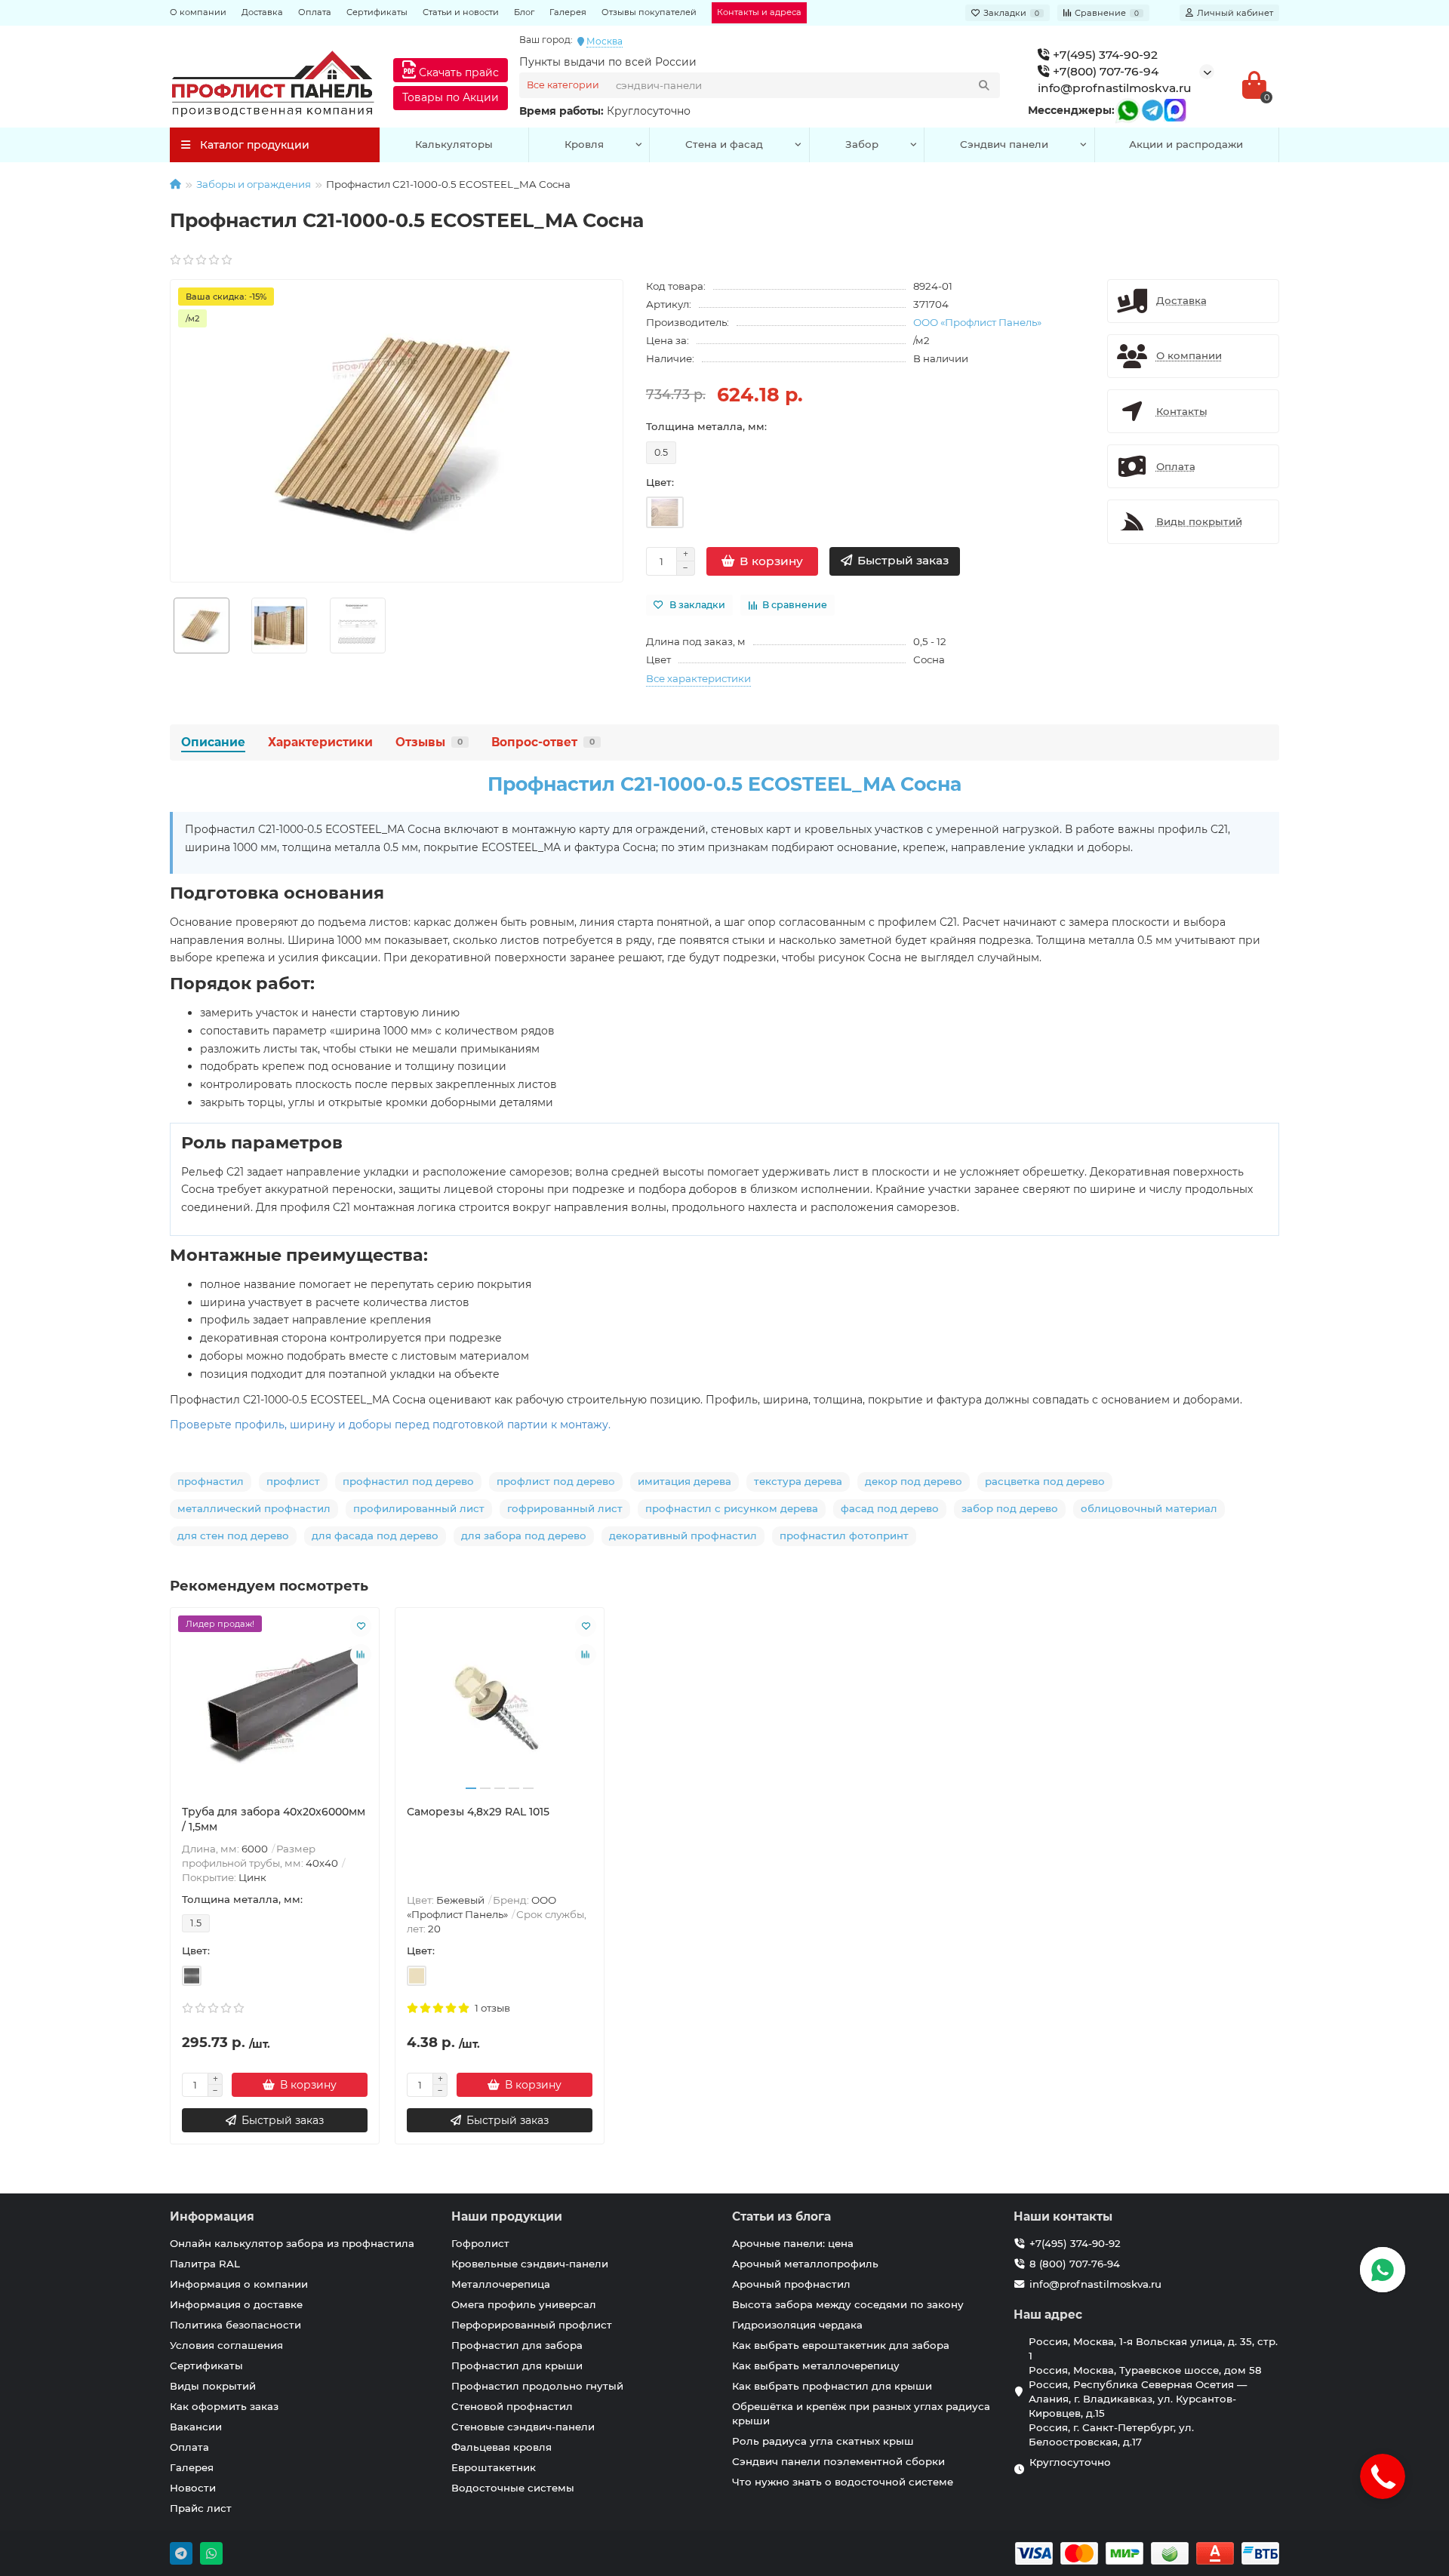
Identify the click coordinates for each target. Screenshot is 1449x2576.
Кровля (584, 144)
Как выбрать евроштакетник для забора (841, 2345)
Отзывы (429, 742)
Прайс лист (201, 2508)
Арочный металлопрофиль (805, 2264)
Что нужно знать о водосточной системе (843, 2482)
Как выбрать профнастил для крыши (832, 2386)
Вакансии (196, 2427)
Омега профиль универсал (524, 2304)
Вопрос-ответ (543, 742)
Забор (862, 144)
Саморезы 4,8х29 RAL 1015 (478, 1812)
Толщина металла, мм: (706, 426)
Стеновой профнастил (512, 2406)
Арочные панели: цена (793, 2243)
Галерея (568, 12)
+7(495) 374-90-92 (1104, 55)
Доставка (262, 12)
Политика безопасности (235, 2325)
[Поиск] (984, 85)
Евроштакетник (494, 2467)
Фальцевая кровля (501, 2447)
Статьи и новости (461, 12)
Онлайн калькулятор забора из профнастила (292, 2243)
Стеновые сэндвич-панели (523, 2427)
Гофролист (480, 2243)
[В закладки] (361, 1626)
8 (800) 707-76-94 (1075, 2264)
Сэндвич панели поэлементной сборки (838, 2461)
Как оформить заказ (224, 2406)
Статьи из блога (781, 2216)
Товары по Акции (451, 97)
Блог (524, 12)
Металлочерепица (501, 2284)
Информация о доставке (236, 2304)
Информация (212, 2216)
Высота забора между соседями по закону (848, 2304)
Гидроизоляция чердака (797, 2325)
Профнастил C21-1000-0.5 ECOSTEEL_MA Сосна (724, 784)
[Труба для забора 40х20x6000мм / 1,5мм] (275, 1706)
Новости (193, 2488)
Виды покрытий (213, 2386)
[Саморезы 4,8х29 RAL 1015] (500, 1706)
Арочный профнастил (791, 2284)
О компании (198, 12)
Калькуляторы (454, 144)
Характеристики (320, 742)
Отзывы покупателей (649, 12)
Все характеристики (698, 678)
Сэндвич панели (1004, 144)
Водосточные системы (513, 2488)
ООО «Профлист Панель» (977, 322)
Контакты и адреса (759, 12)
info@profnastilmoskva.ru (1115, 88)
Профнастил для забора (517, 2345)
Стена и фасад (724, 144)
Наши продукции (507, 2216)
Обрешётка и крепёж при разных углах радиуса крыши (861, 2413)
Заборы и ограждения (254, 184)
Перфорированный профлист (532, 2325)
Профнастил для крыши (517, 2365)
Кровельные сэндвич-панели (530, 2264)
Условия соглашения (226, 2345)
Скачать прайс (457, 72)
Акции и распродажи (1186, 144)
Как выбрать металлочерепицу (816, 2365)
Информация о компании (239, 2284)
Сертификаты (377, 12)
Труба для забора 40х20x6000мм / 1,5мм (274, 1819)
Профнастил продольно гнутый (537, 2386)
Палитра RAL (205, 2264)
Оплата (315, 12)
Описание (213, 742)
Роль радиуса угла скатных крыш (823, 2441)
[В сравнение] (361, 1655)
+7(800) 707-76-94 (1104, 71)
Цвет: (660, 482)
